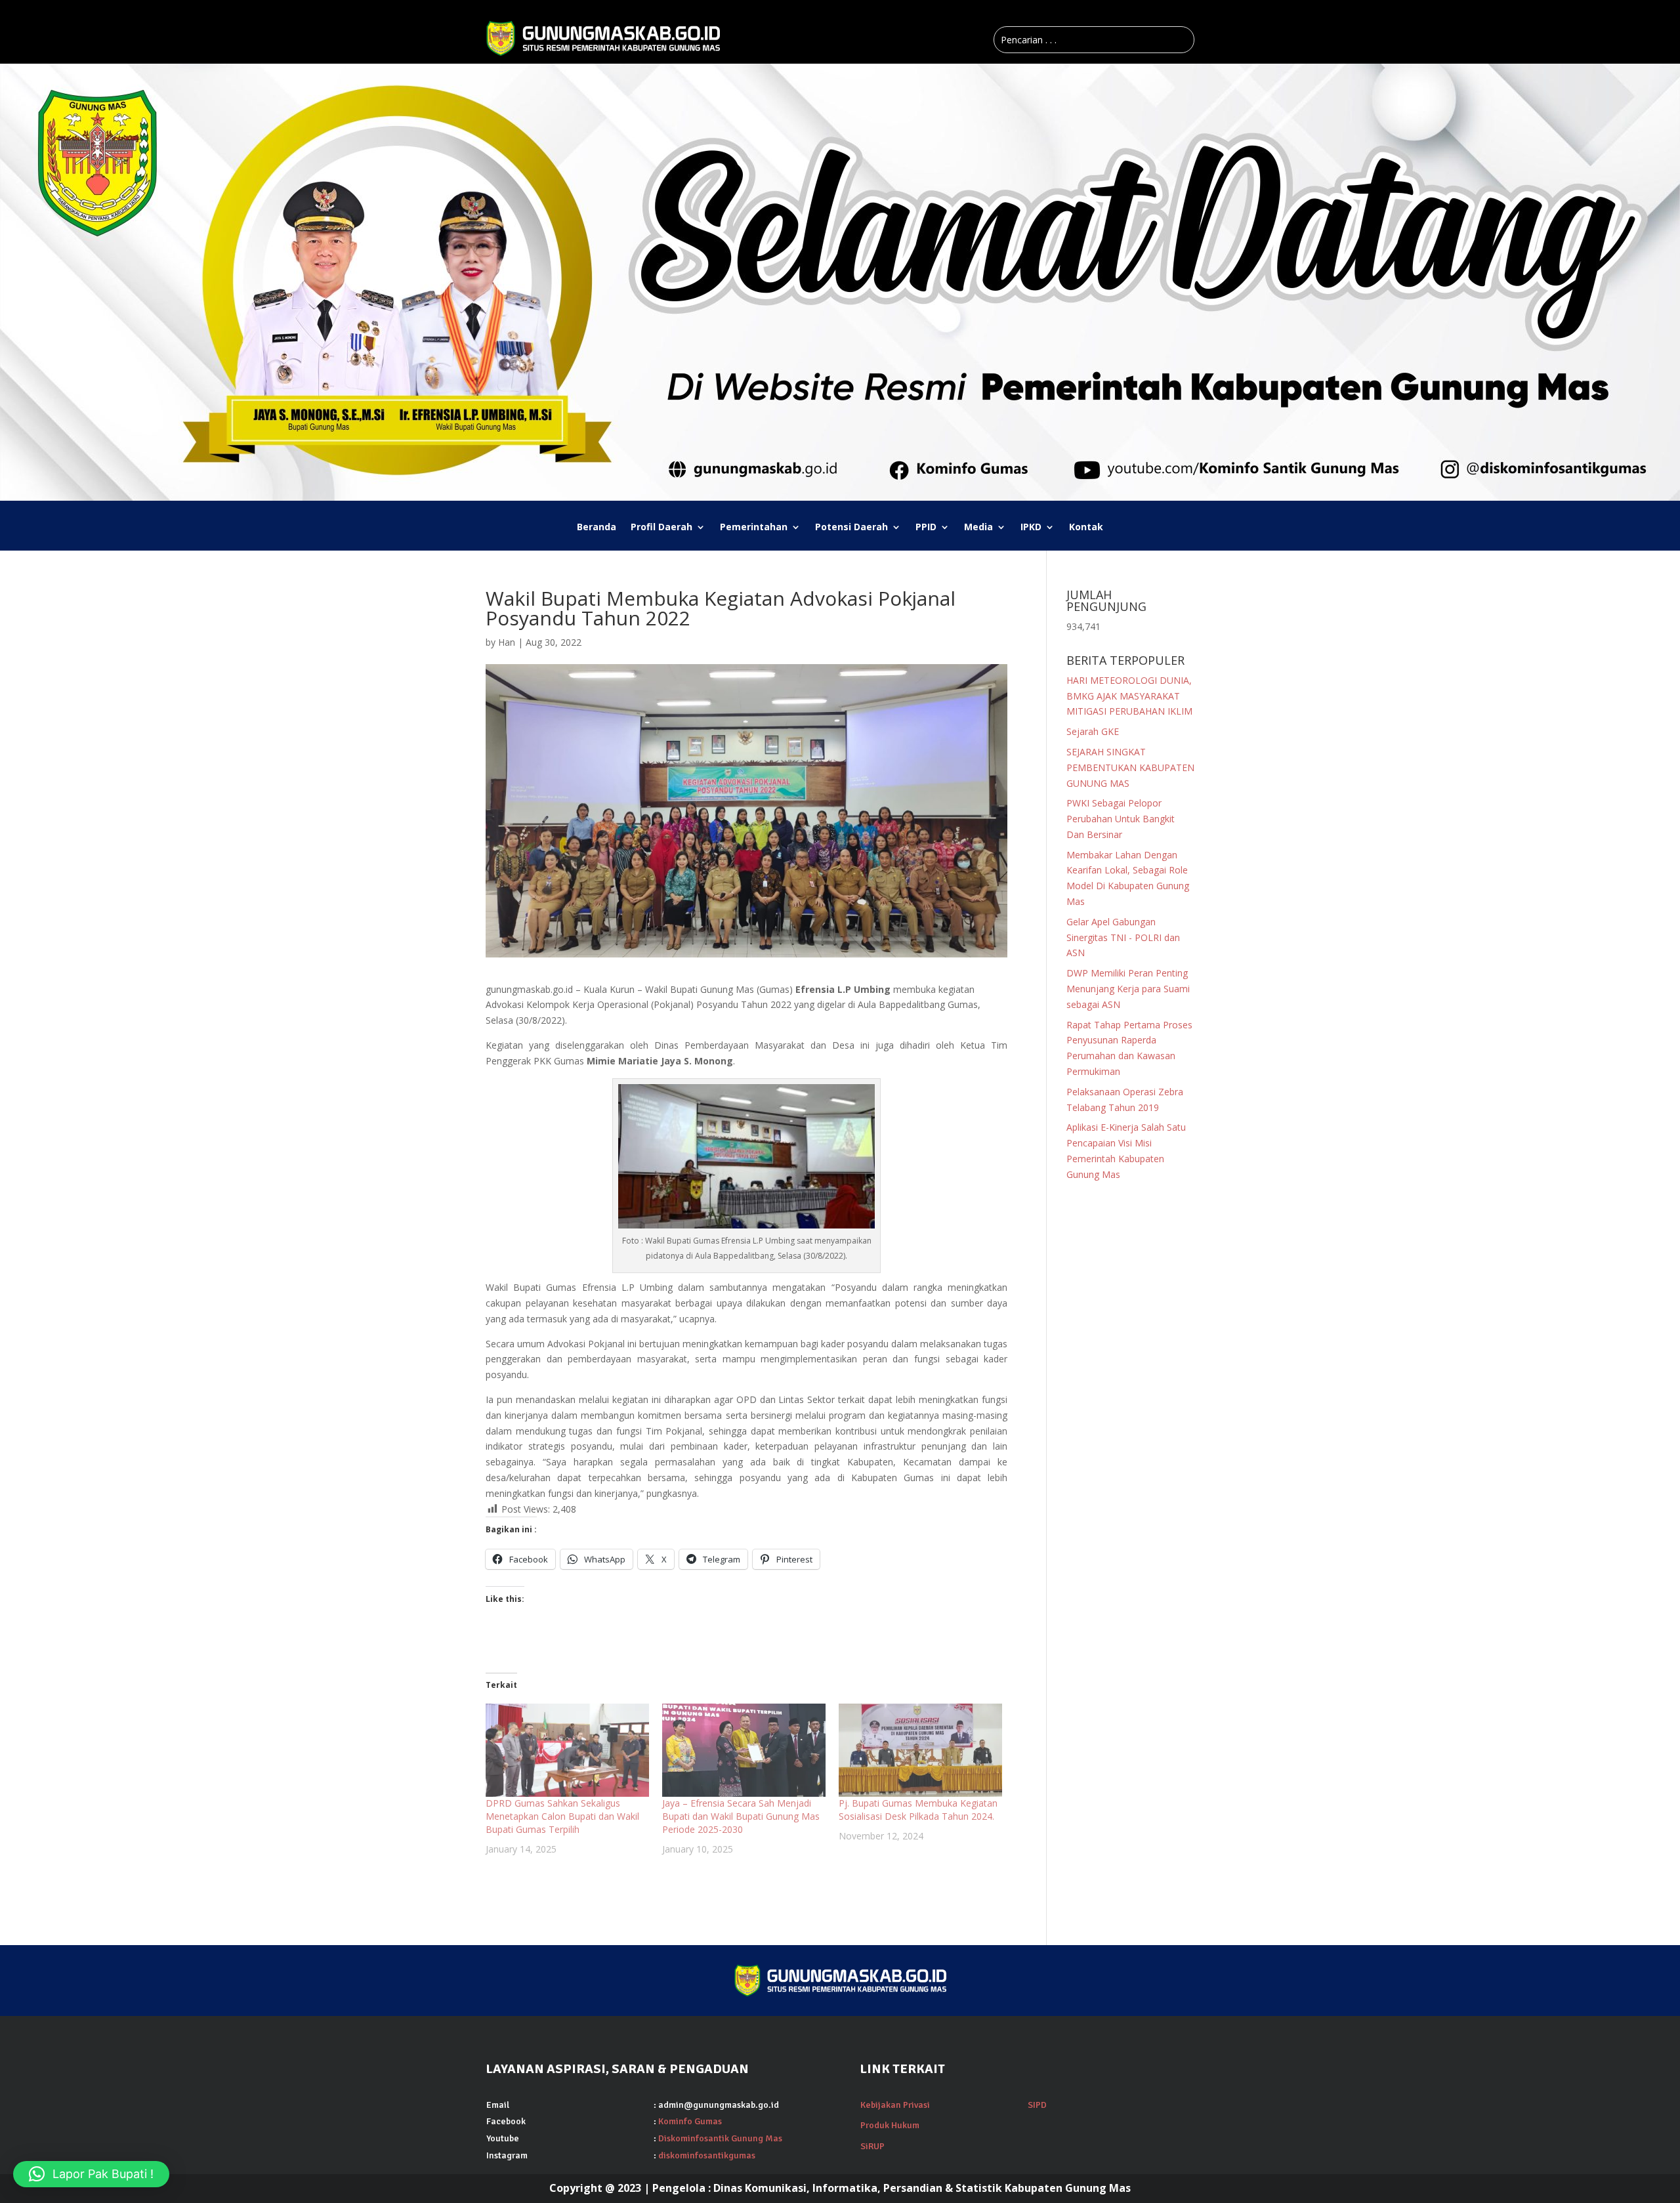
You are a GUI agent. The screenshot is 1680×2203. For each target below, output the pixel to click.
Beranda (597, 528)
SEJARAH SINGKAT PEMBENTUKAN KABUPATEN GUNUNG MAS (1130, 767)
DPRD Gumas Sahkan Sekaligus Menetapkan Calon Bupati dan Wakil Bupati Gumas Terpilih (562, 1816)
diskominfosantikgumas (707, 2155)
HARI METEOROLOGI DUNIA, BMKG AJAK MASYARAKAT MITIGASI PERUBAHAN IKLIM (1129, 696)
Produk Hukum (890, 2125)
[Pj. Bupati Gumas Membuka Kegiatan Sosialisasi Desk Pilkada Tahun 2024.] (920, 1750)
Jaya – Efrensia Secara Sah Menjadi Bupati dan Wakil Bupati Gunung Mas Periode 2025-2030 (741, 1816)
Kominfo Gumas (690, 2121)
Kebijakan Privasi (895, 2105)
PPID (926, 528)
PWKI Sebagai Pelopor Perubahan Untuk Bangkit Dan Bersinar (1121, 819)
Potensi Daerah (851, 528)
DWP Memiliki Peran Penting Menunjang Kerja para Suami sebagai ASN (1128, 989)
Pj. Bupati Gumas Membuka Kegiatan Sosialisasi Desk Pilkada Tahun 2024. (918, 1810)
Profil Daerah (661, 528)
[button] (91, 2174)
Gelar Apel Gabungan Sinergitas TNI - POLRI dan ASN (1123, 937)
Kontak (1086, 528)
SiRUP (872, 2146)
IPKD (1031, 528)
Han (507, 642)
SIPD (1037, 2105)
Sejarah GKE (1093, 731)
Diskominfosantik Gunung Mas (720, 2138)
